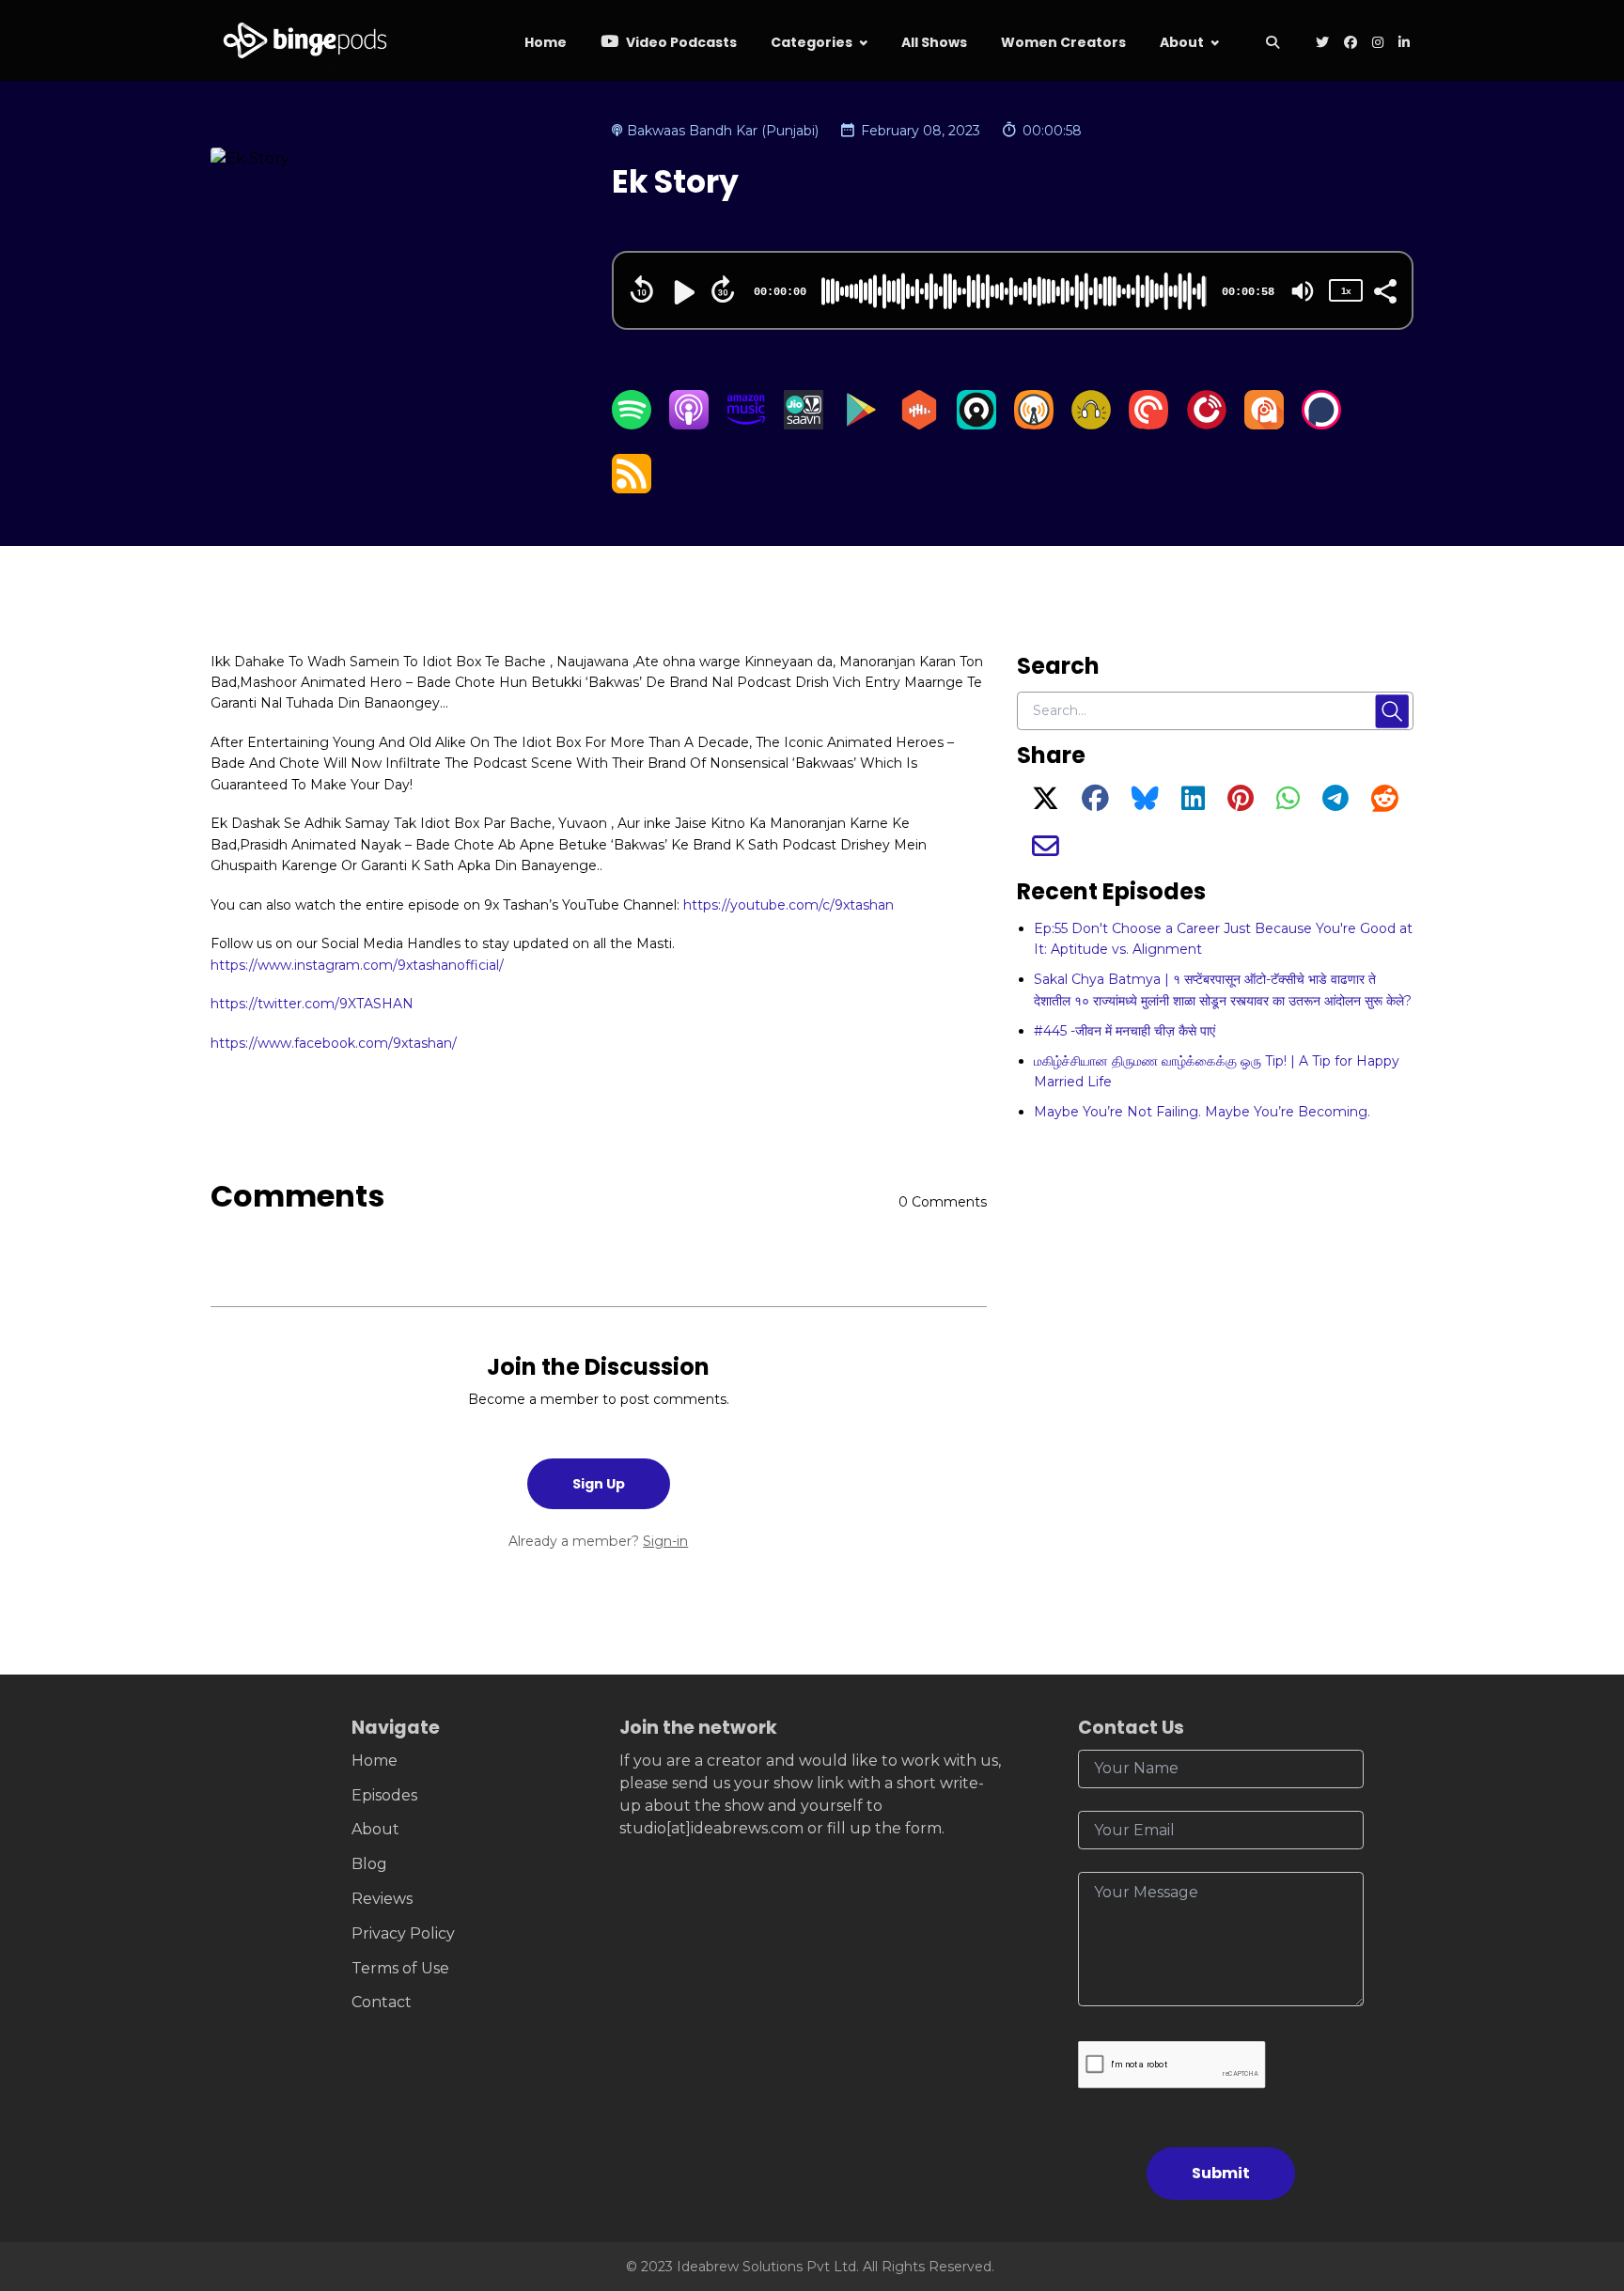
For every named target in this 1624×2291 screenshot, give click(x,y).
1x (1346, 291)
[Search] (1272, 44)
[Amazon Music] (746, 424)
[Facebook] (1095, 803)
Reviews (382, 1899)
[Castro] (976, 424)
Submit (1221, 2173)
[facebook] (1351, 44)
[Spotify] (632, 424)
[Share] (1384, 289)
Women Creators (1063, 42)
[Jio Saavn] (804, 424)
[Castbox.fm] (919, 424)
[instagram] (1378, 44)
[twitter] (1322, 44)
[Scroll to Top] (1579, 2171)
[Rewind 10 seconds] (642, 289)
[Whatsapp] (1288, 803)
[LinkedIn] (1193, 803)
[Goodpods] (1091, 424)
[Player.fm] (1207, 424)
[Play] (682, 292)
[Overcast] (1034, 424)
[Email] (1046, 851)
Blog (369, 1864)
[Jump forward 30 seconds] (723, 289)
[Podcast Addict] (1264, 424)
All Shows (934, 42)
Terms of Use (400, 1968)
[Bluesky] (1145, 803)
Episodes (384, 1795)
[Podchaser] (1321, 424)
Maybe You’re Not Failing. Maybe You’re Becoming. (1202, 1112)
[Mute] (1303, 291)
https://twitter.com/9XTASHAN (312, 1004)
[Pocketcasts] (1148, 424)
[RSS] (632, 488)
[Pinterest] (1241, 803)
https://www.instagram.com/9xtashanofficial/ (357, 965)
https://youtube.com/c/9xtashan (789, 905)
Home (546, 42)
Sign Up (599, 1484)
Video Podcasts (680, 42)
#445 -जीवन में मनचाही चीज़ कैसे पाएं (1124, 1031)
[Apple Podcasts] (689, 424)
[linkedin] (1402, 44)
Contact (382, 2002)
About (1182, 42)
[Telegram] (1335, 803)
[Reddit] (1385, 803)
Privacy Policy (403, 1933)
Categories (812, 42)
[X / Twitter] (1046, 803)
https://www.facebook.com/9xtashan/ (334, 1043)
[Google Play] (861, 424)
